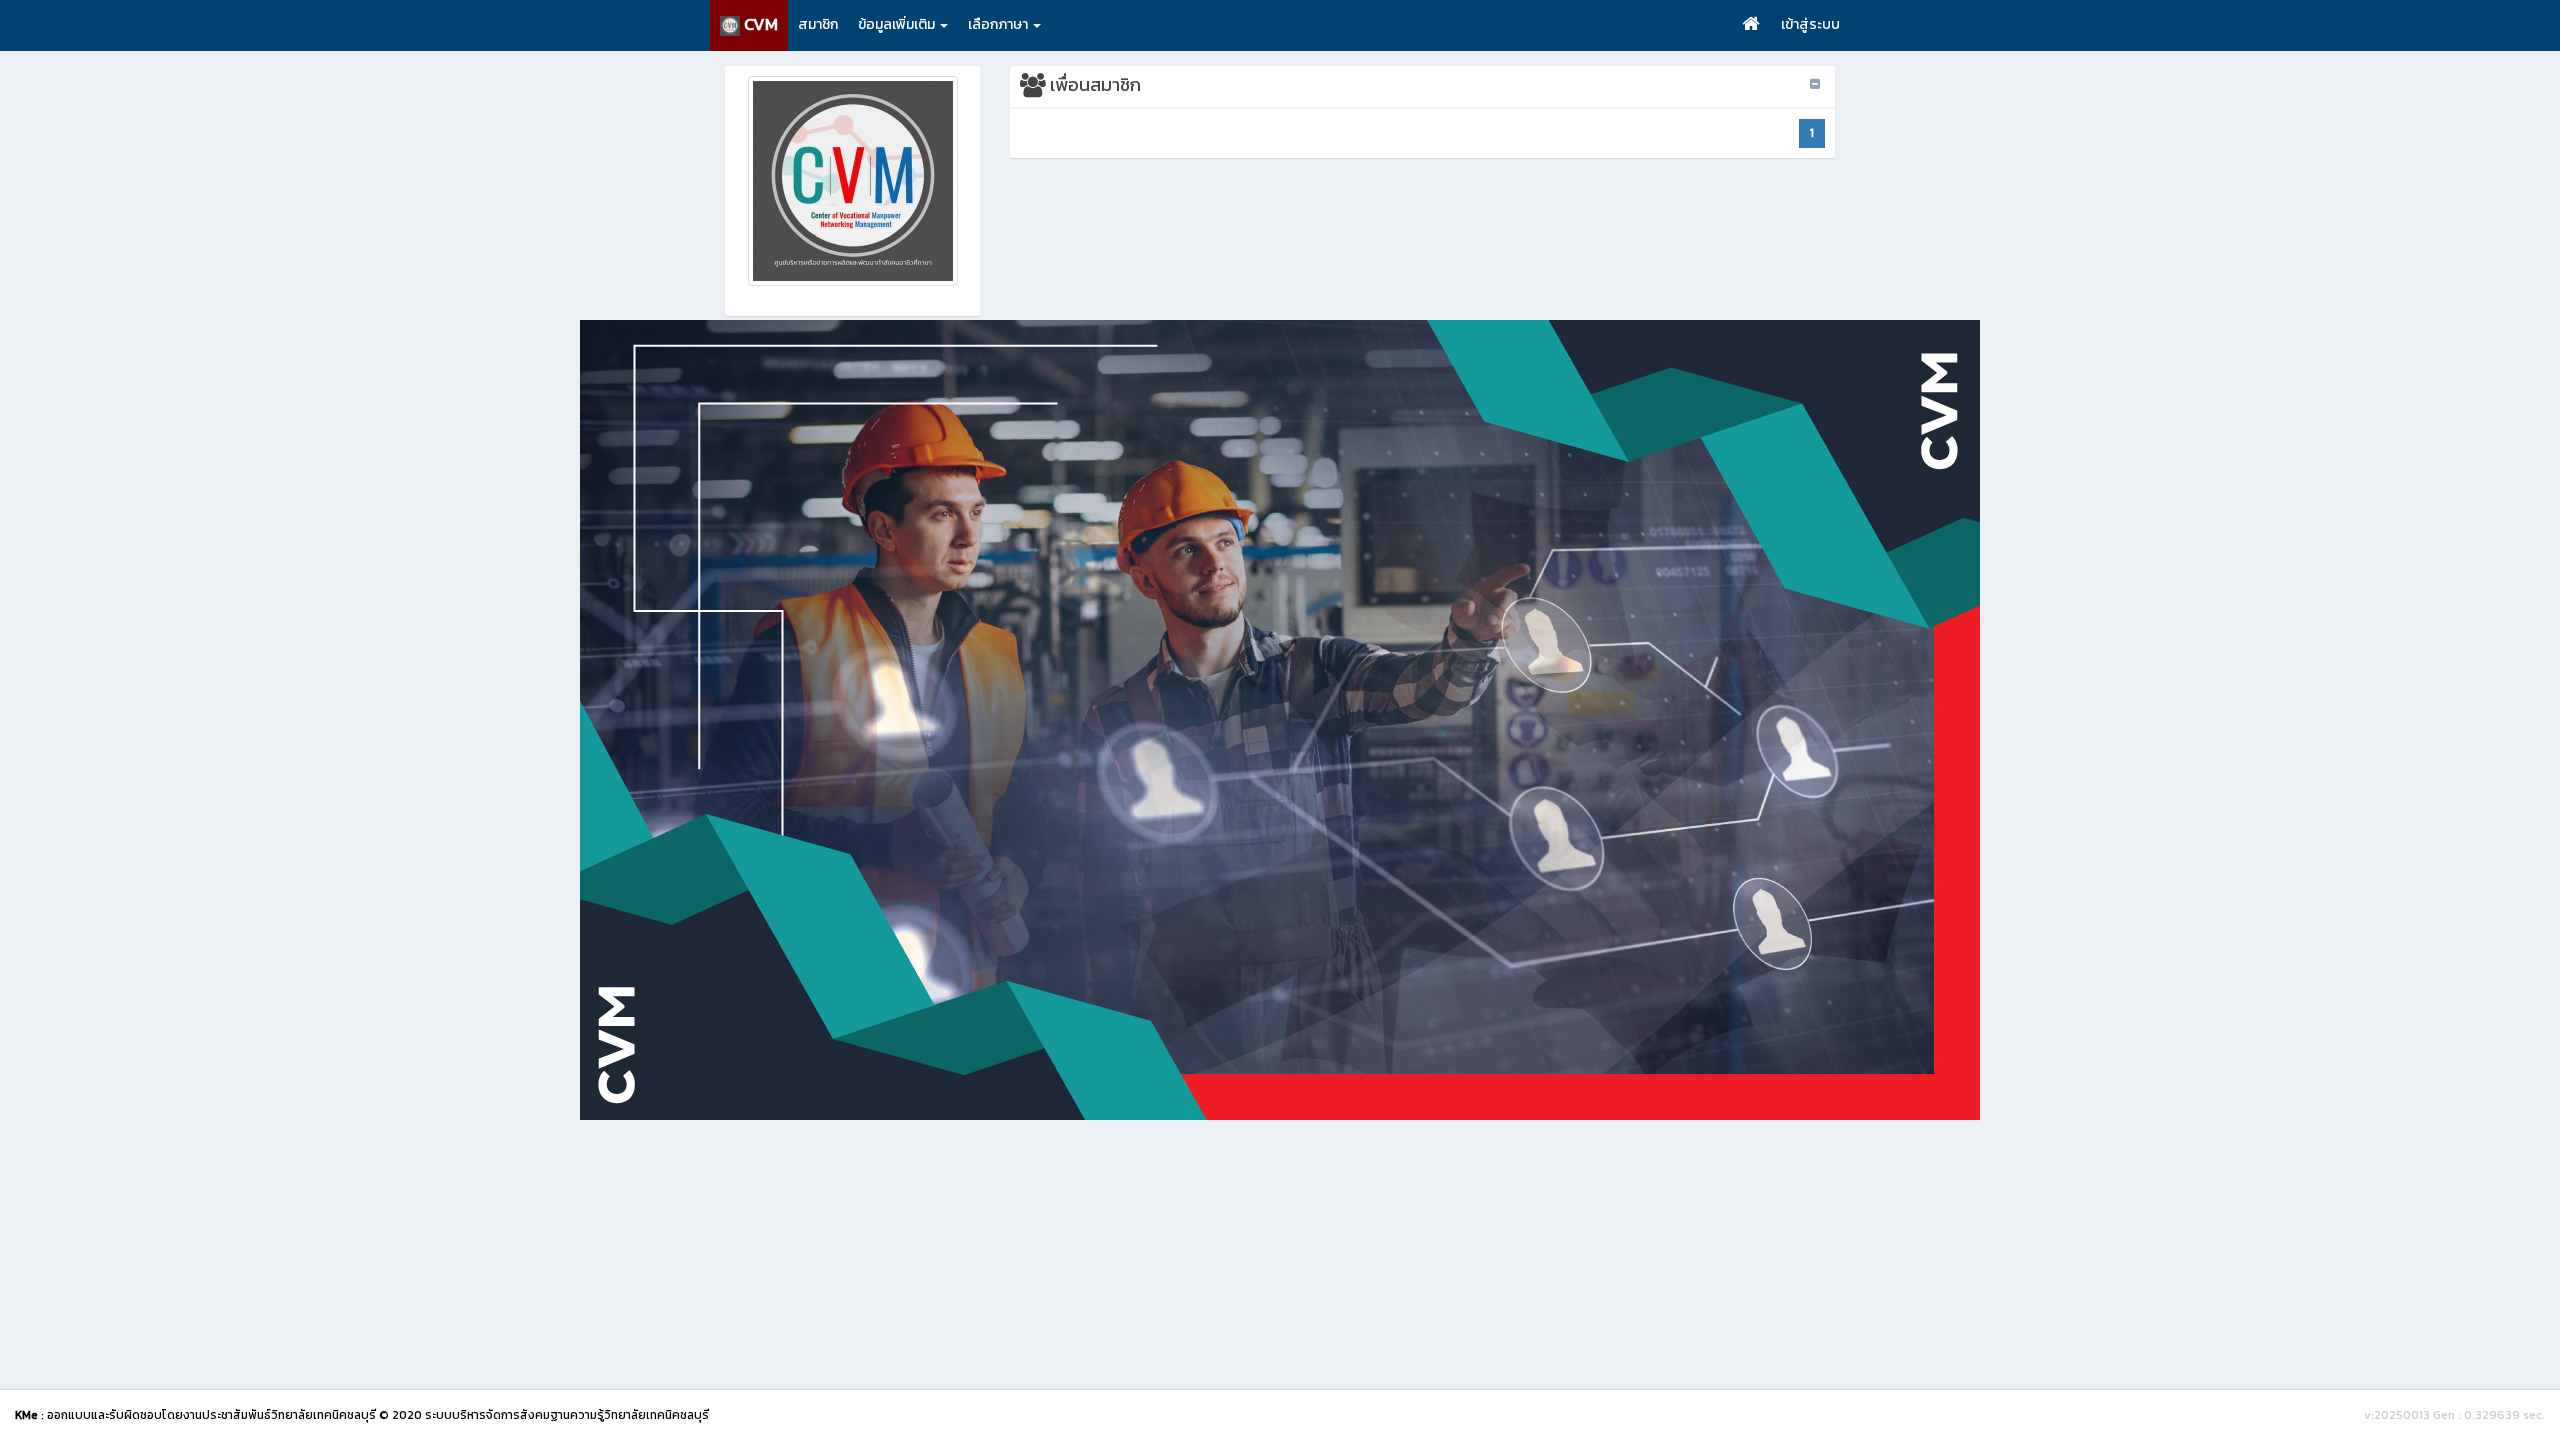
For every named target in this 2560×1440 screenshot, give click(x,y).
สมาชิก (818, 24)
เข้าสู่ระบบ (1810, 24)
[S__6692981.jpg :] (852, 181)
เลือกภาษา (999, 24)
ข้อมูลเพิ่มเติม (898, 24)
